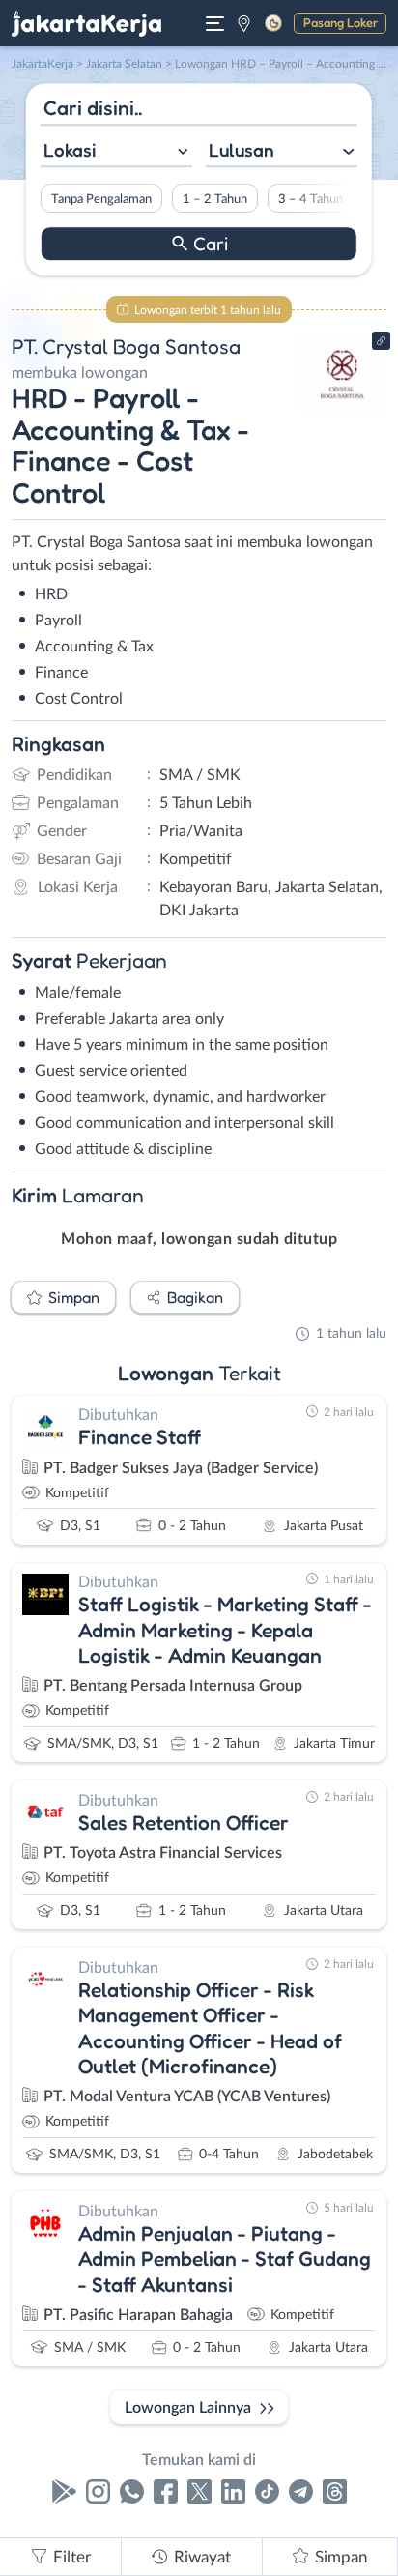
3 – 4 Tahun (311, 199)
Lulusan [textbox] (242, 150)
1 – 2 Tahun (215, 199)
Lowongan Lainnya (188, 2408)
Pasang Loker (341, 22)
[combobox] (116, 152)
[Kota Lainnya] (244, 23)
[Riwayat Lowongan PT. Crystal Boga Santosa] (342, 408)
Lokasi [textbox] (70, 150)
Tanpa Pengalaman (101, 199)
